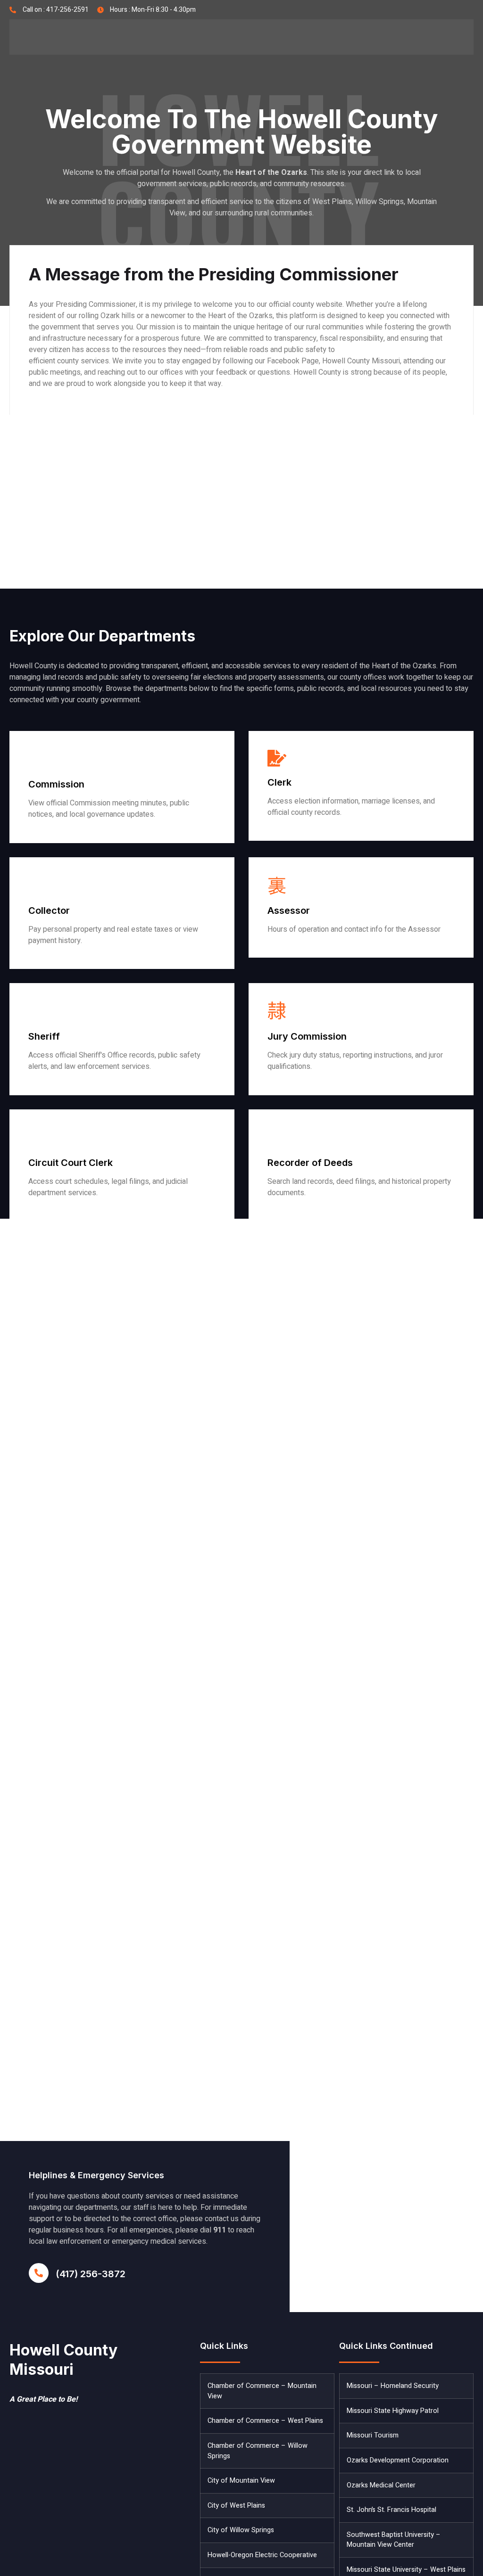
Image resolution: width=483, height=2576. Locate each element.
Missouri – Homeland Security (393, 2386)
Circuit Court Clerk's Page (72, 1212)
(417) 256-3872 (91, 2274)
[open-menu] (459, 37)
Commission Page (58, 834)
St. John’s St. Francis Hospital (391, 2510)
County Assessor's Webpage (315, 948)
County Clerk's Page (302, 832)
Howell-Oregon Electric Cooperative (262, 2555)
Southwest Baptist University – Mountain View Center (394, 2540)
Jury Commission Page (306, 1086)
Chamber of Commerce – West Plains (265, 2421)
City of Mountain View (241, 2481)
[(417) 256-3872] (39, 2273)
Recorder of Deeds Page (308, 1212)
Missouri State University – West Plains (406, 2570)
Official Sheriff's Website (70, 1086)
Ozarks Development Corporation (398, 2460)
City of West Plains (236, 2506)
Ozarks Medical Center (381, 2485)
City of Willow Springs (241, 2530)
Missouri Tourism (373, 2435)
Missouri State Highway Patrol (393, 2411)
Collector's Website (61, 960)
